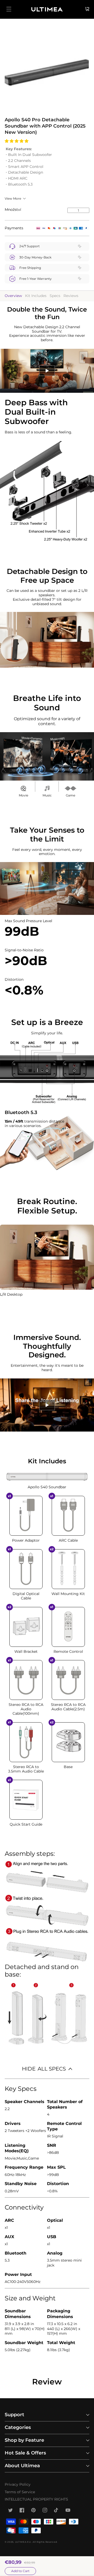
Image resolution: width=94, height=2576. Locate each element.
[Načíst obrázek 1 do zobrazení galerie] (47, 70)
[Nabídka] (9, 9)
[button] (17, 141)
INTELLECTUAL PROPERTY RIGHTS (36, 2499)
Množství (13, 210)
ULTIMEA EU (23, 2542)
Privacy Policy (18, 2484)
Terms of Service (20, 2492)
